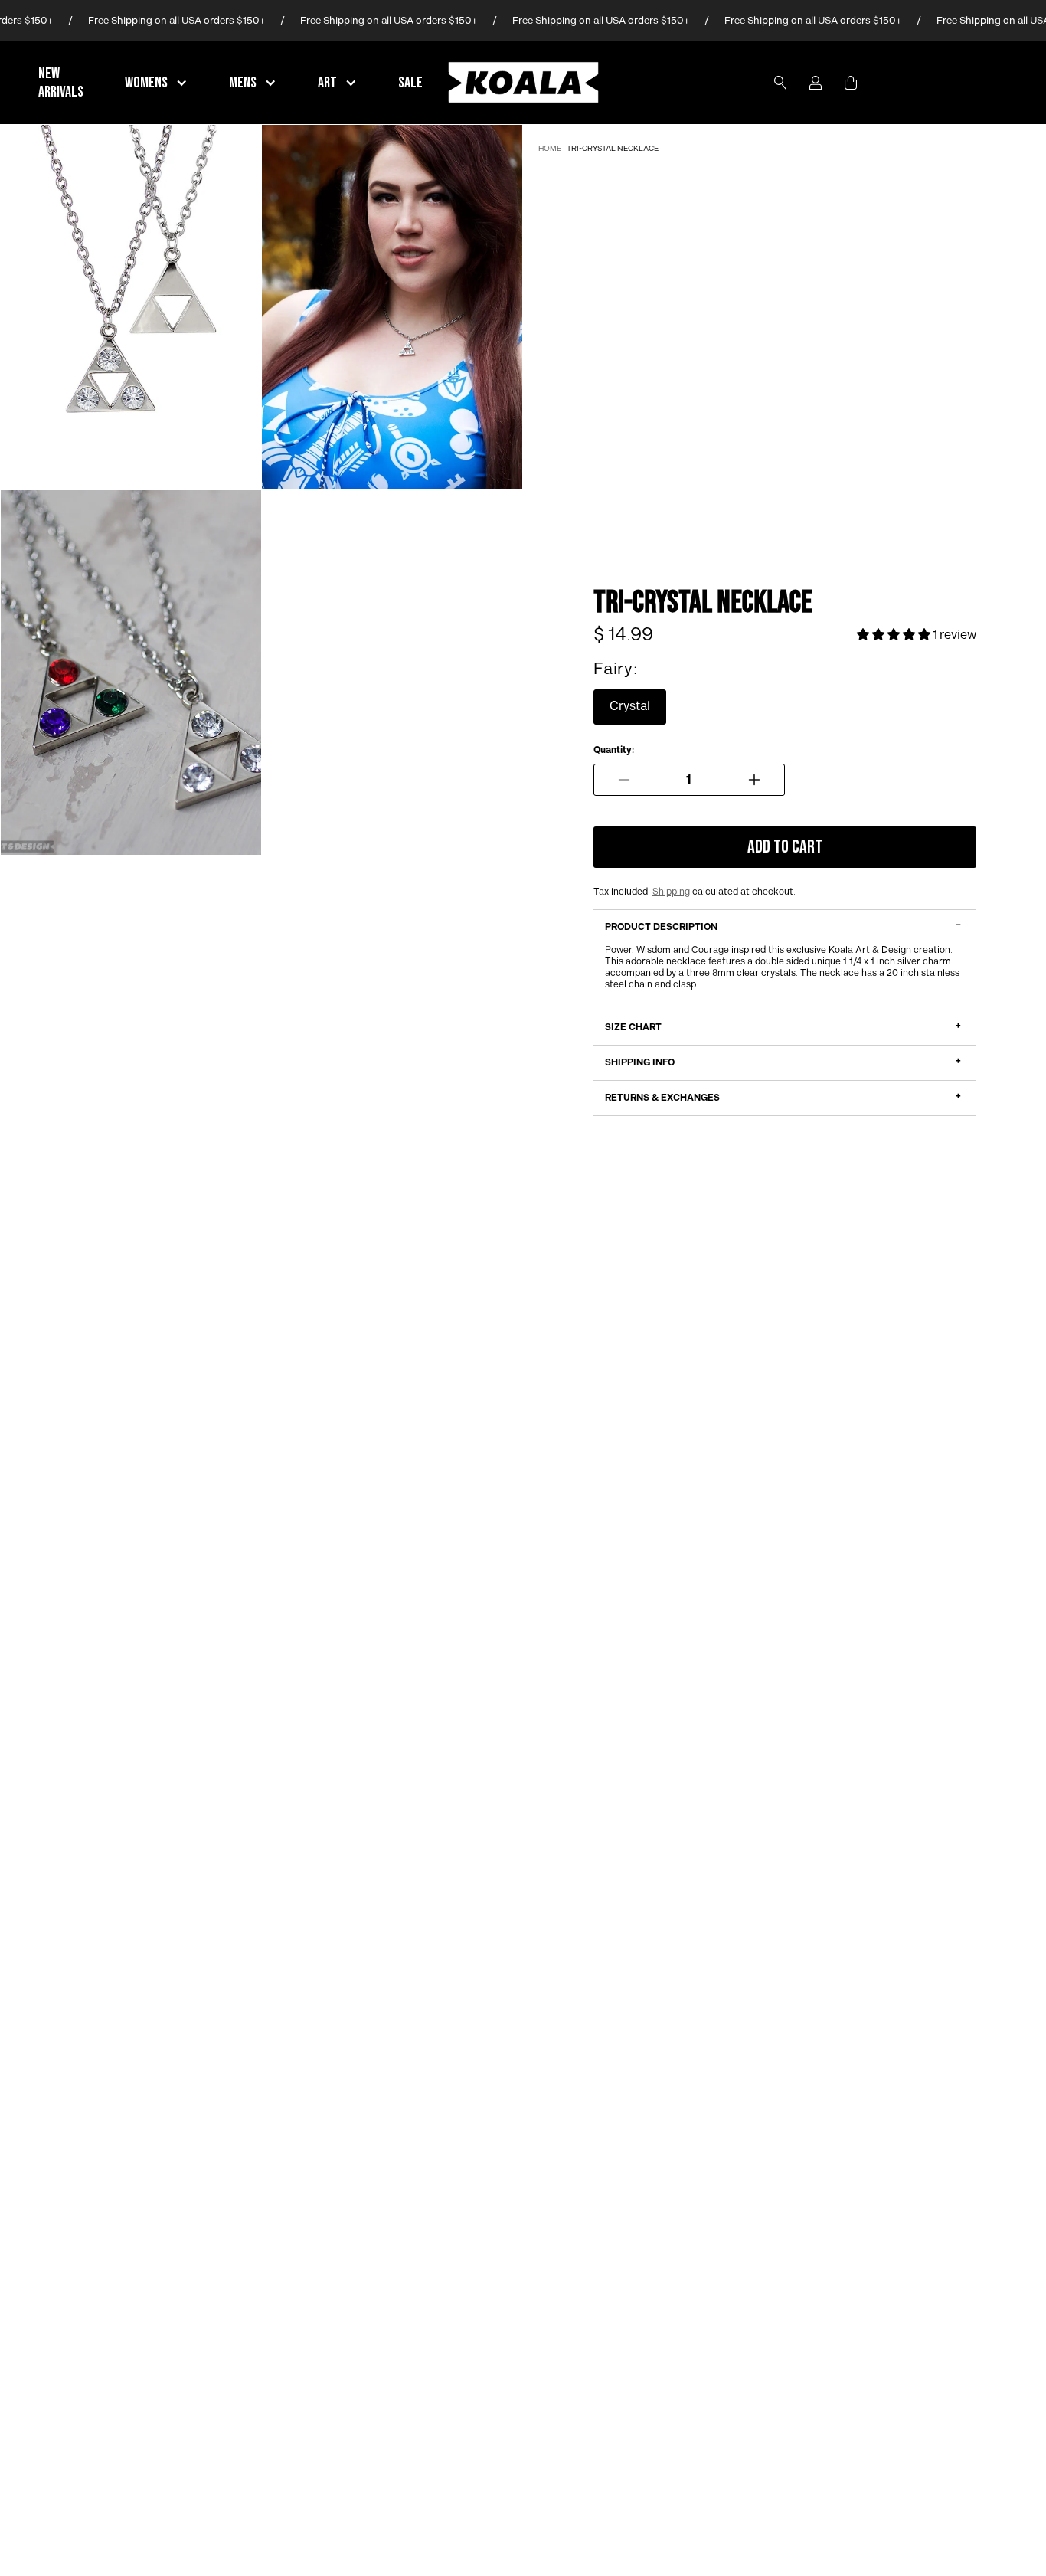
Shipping (671, 892)
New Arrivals (61, 83)
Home (550, 149)
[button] (158, 83)
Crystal (630, 707)
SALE (410, 83)
